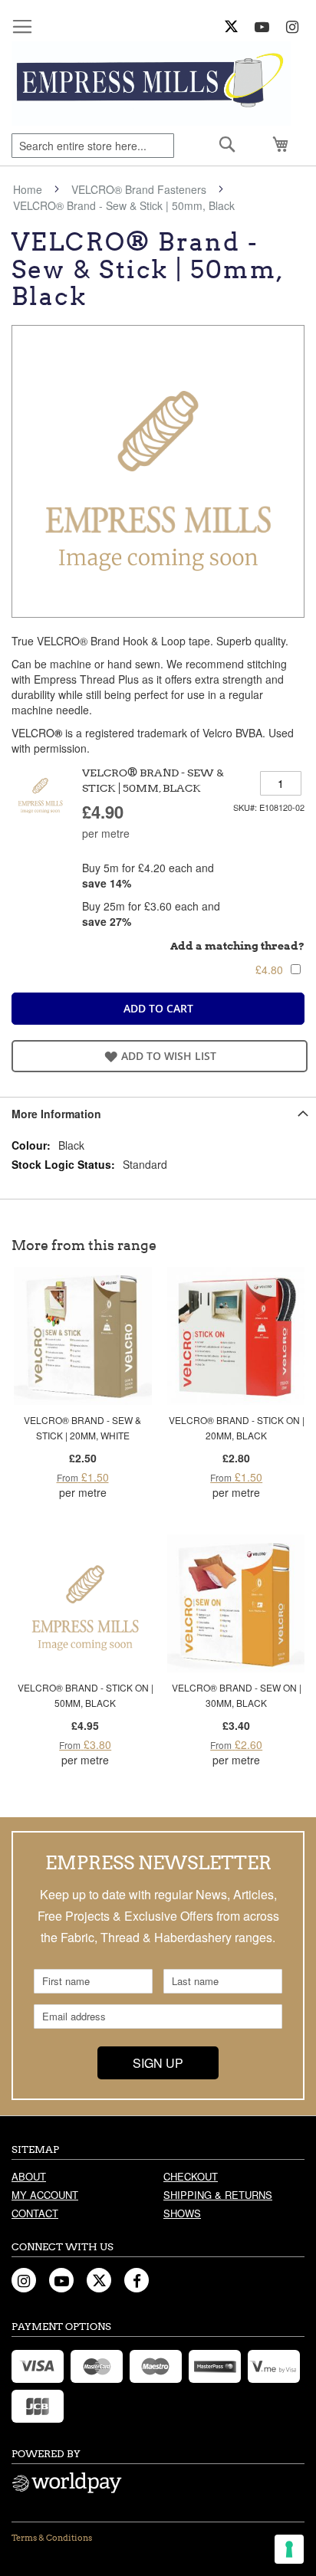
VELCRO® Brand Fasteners (139, 189)
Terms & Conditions (52, 2538)
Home (28, 189)
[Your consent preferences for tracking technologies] (289, 2549)
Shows (182, 2213)
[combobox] (93, 146)
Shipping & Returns (218, 2195)
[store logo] (151, 84)
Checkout (191, 2176)
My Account (45, 2195)
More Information (56, 1114)
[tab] (158, 1113)
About (29, 2176)
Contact (35, 2213)
